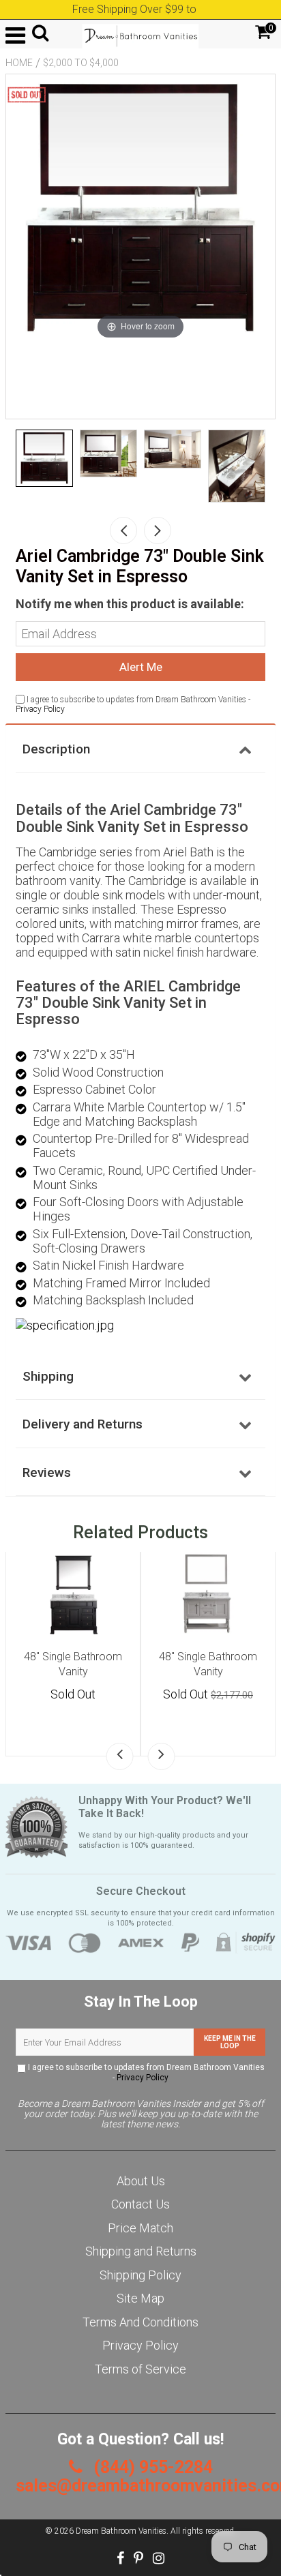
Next (158, 530)
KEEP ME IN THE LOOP (230, 2042)
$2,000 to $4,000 (81, 63)
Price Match (140, 2228)
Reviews (47, 1472)
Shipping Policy (140, 2275)
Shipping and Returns (141, 2251)
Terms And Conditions (140, 2322)
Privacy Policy (40, 709)
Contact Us (140, 2204)
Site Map (140, 2298)
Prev (123, 530)
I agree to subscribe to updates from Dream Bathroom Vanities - (145, 2072)
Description (56, 749)
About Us (141, 2181)
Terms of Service (140, 2369)
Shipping (48, 1376)
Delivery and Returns (83, 1424)
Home (19, 63)
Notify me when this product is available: (130, 604)
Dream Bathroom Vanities (121, 2531)
